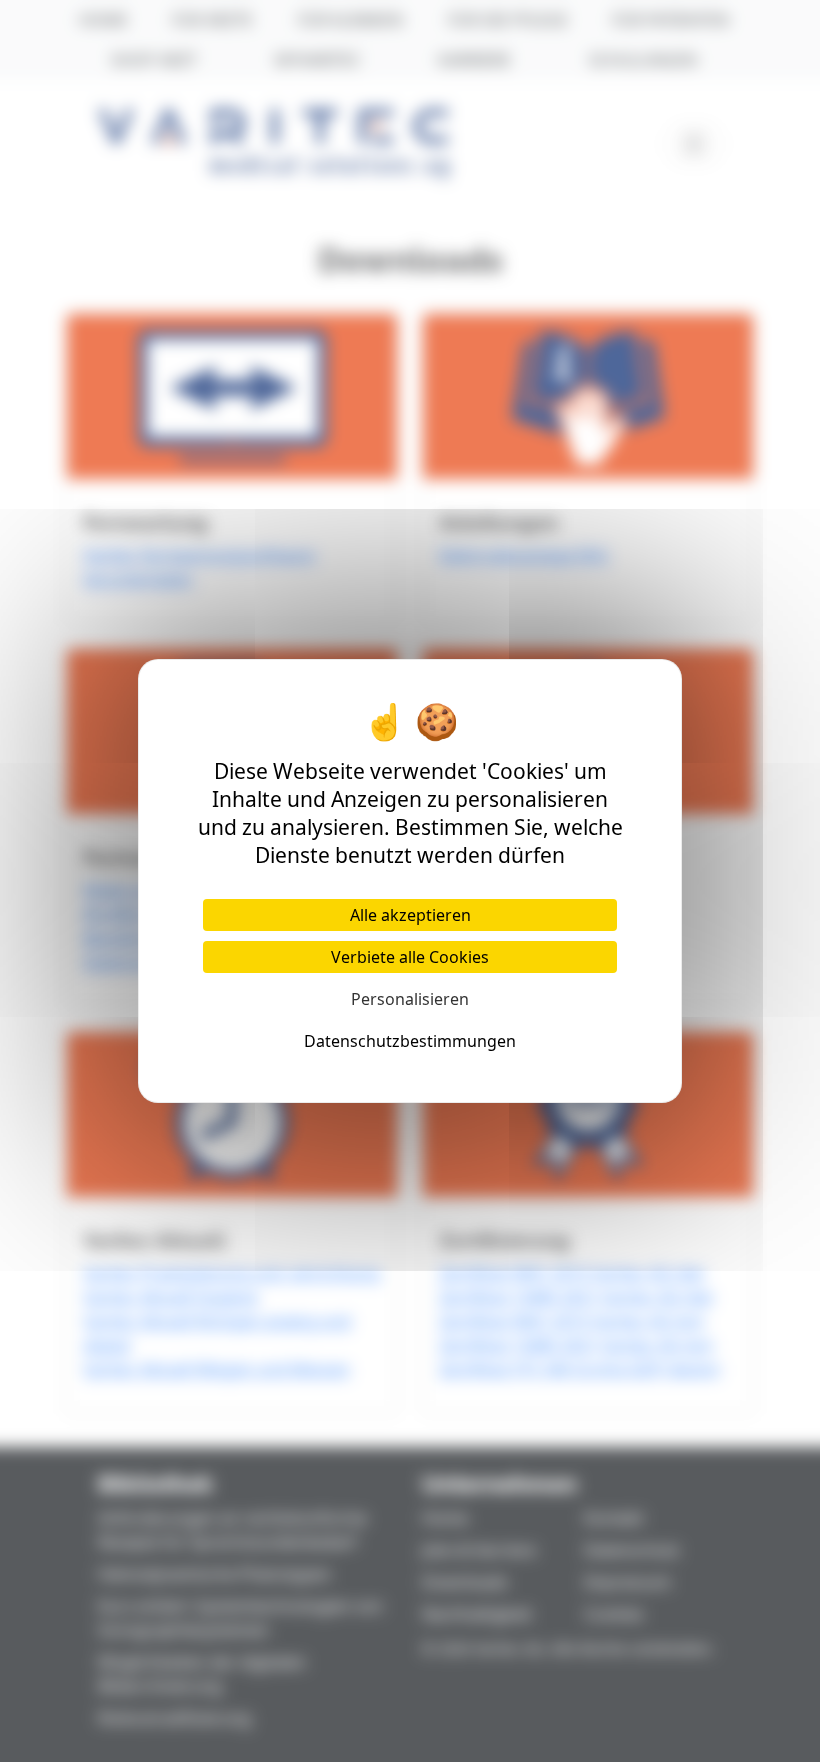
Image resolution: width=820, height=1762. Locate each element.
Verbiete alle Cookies (410, 957)
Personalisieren (410, 999)
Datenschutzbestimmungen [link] (410, 1041)
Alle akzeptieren (410, 915)
